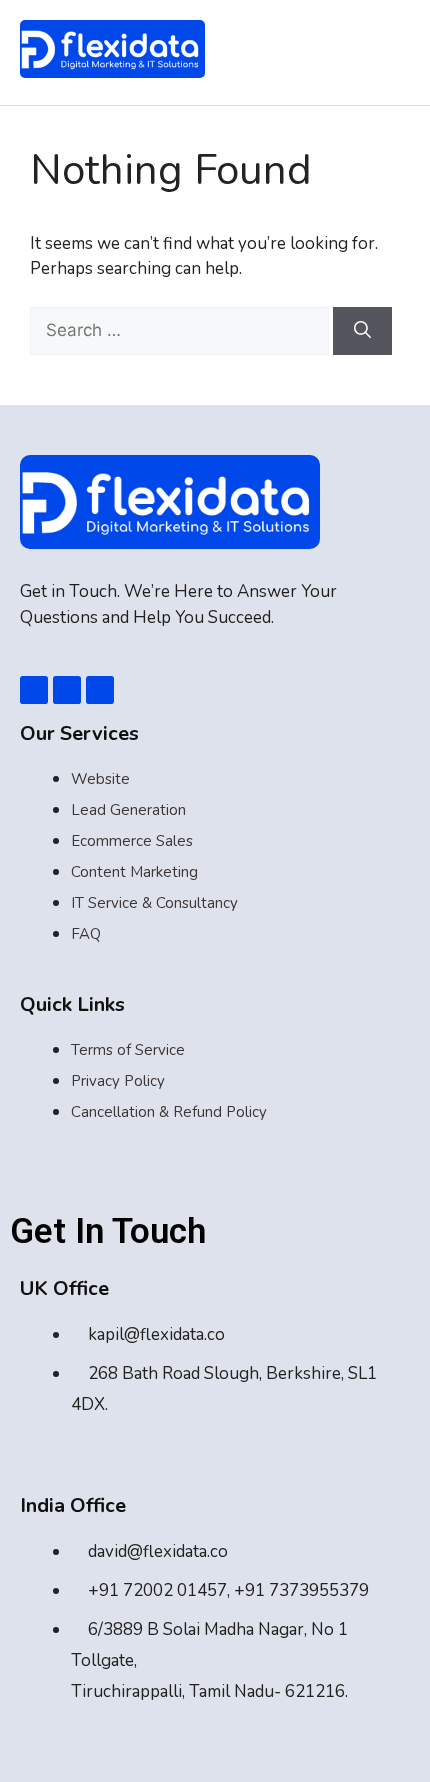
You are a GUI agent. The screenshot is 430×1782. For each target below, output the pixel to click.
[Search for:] (181, 330)
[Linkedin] (67, 690)
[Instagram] (100, 690)
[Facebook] (34, 690)
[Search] (362, 331)
